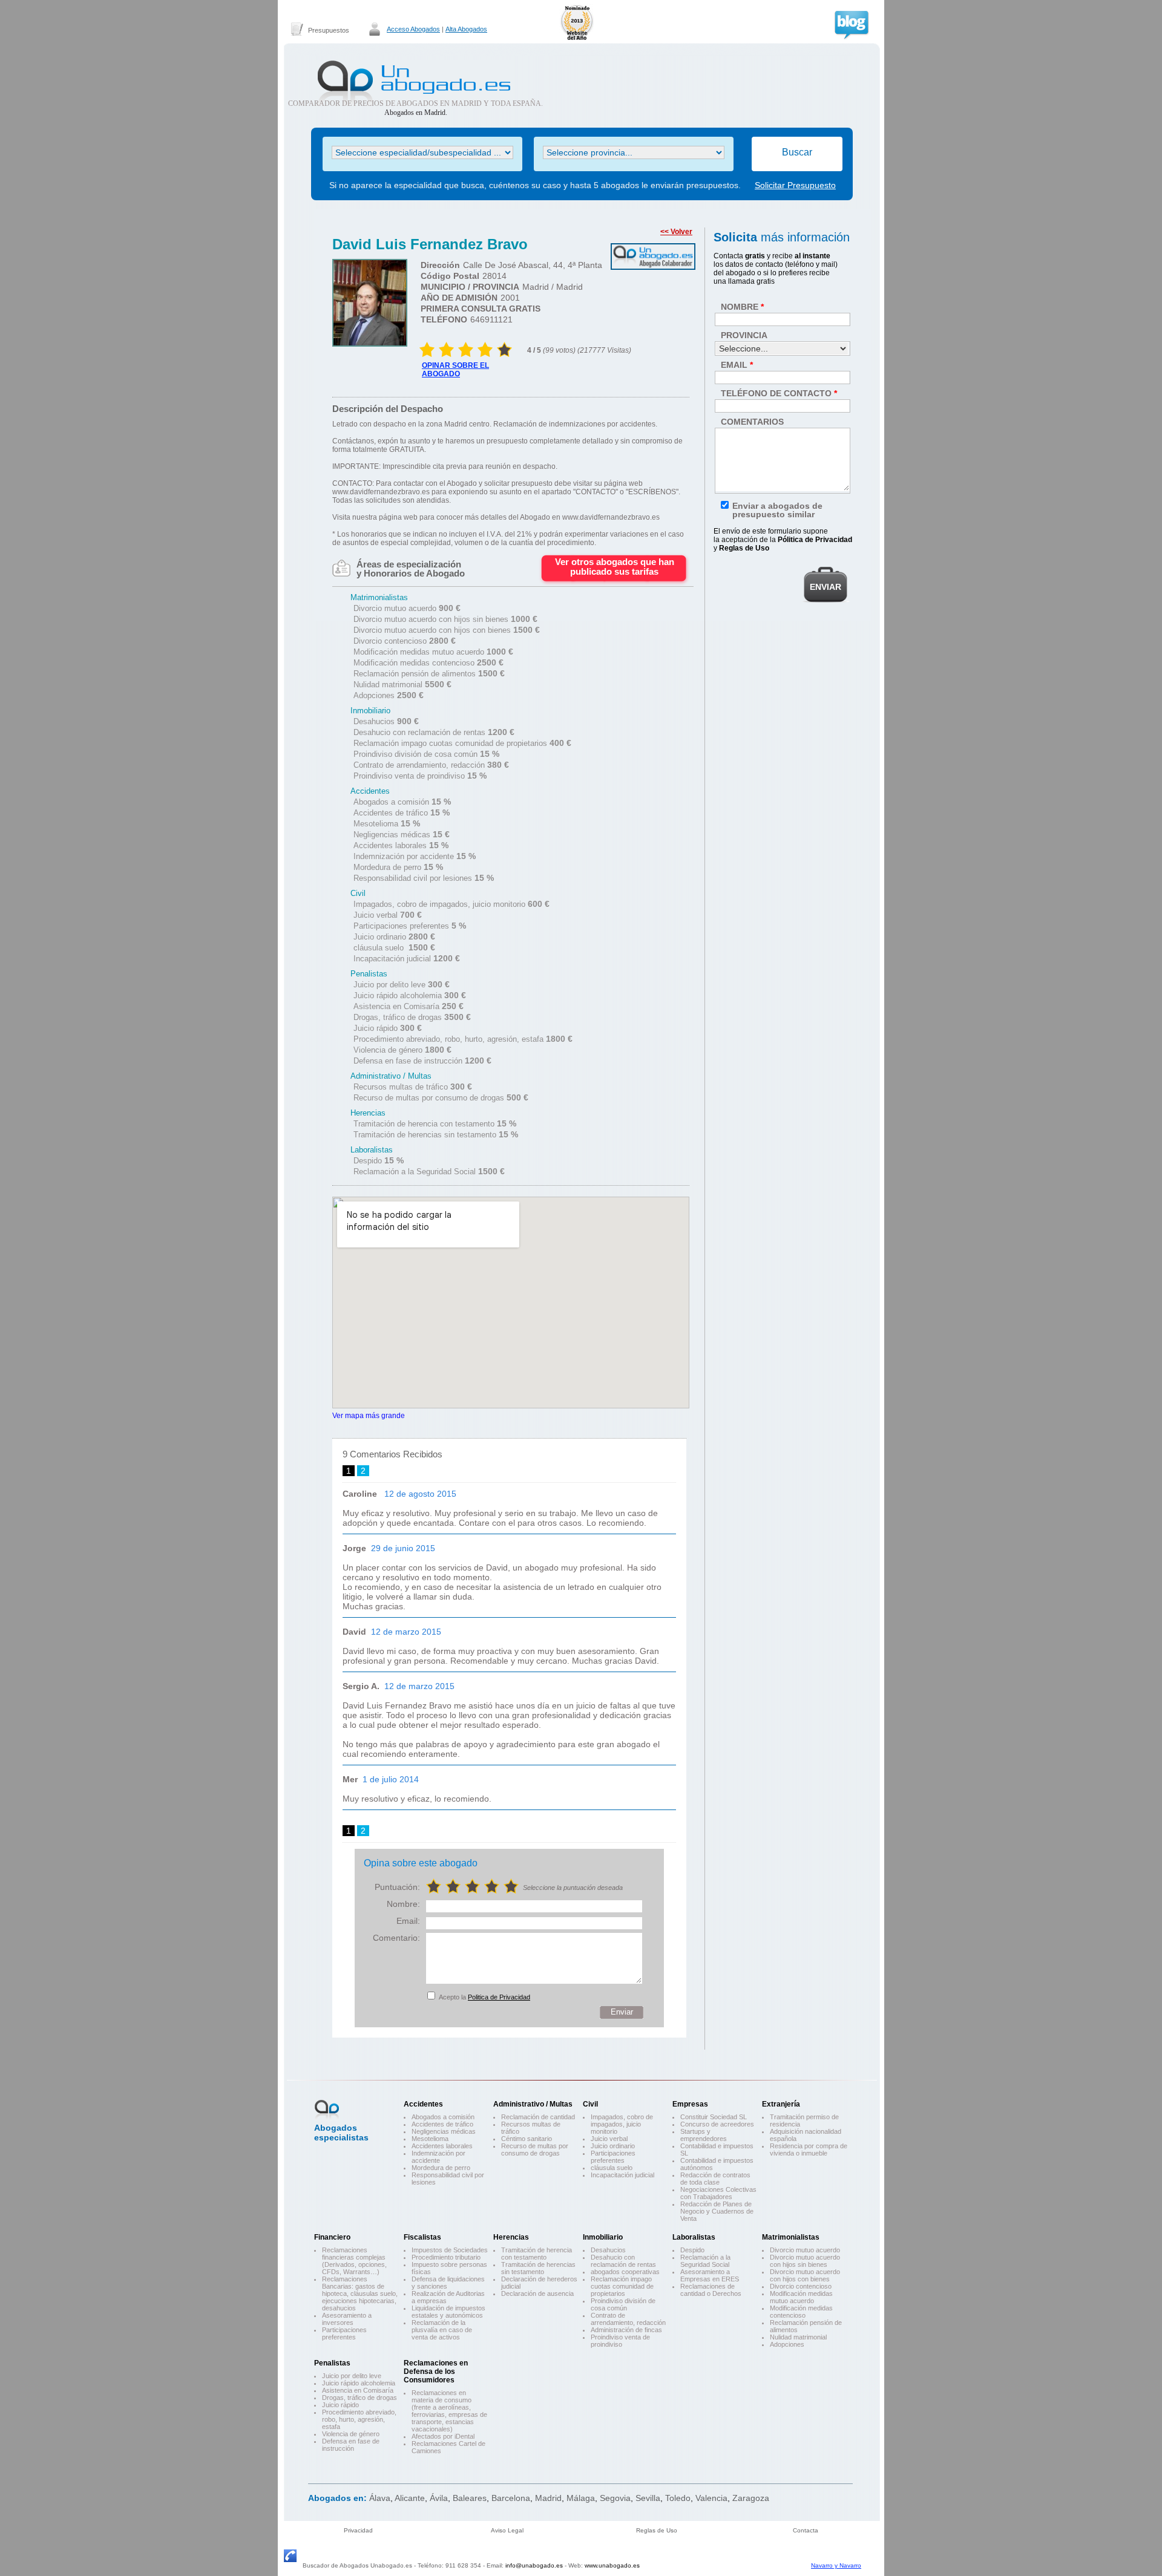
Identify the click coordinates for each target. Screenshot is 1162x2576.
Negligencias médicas (444, 2131)
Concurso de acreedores (717, 2124)
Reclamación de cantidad (538, 2117)
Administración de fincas (626, 2330)
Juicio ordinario (613, 2146)
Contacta (806, 2530)
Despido (692, 2250)
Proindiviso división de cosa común (623, 2304)
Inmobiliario (603, 2237)
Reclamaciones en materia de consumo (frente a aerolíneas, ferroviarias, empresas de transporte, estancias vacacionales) (449, 2411)
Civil (590, 2104)
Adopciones (787, 2344)
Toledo (678, 2498)
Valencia (711, 2498)
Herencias (511, 2237)
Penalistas (332, 2363)
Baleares (470, 2498)
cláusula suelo (612, 2168)
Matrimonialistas (791, 2237)
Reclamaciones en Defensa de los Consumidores (436, 2372)
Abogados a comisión (443, 2117)
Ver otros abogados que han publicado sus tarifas (615, 567)
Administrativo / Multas (533, 2104)
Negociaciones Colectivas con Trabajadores (718, 2193)
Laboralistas (694, 2237)
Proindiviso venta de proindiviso (620, 2341)
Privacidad (358, 2530)
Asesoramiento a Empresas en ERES (710, 2275)
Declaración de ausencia (537, 2293)
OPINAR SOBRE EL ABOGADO (455, 370)
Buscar (797, 152)
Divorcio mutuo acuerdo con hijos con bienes (805, 2275)
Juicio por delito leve (352, 2376)
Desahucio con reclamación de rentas (623, 2261)
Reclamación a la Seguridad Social (705, 2261)
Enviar (622, 2012)
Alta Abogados (466, 29)
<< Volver (676, 232)
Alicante (410, 2498)
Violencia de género (351, 2434)
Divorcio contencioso (801, 2286)
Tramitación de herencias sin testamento (538, 2268)
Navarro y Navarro (836, 2565)
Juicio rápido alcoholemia (359, 2383)
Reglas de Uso (657, 2530)
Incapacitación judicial (622, 2175)
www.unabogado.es (612, 2565)
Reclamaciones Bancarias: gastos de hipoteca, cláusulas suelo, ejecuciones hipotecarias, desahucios (360, 2293)
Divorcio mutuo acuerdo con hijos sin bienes (805, 2261)
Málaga (581, 2498)
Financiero (332, 2237)
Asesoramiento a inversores (347, 2319)
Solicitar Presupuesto (795, 185)
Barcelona (511, 2498)
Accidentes (423, 2104)
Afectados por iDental (443, 2436)
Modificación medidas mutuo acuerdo (801, 2297)
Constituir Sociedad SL (714, 2117)
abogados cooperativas (625, 2272)
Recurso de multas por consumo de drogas (535, 2149)
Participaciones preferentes (613, 2157)
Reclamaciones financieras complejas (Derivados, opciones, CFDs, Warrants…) (354, 2261)
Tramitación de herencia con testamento (537, 2254)
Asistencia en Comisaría (358, 2390)
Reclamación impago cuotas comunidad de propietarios (622, 2286)
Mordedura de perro (441, 2168)
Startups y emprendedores (704, 2135)
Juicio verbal (609, 2139)
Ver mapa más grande (369, 1415)
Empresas (690, 2104)
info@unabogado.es (534, 2565)
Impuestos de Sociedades (450, 2250)
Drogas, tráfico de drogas (359, 2398)
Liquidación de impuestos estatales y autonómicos (448, 2312)
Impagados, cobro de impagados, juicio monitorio (622, 2124)
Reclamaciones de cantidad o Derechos (711, 2290)
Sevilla (648, 2498)
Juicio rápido (340, 2405)
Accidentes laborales (442, 2146)
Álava (380, 2498)
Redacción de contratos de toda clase (715, 2179)
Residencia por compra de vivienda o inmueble (809, 2149)
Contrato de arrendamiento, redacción (628, 2319)
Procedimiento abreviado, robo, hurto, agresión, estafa (359, 2419)
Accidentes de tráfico (442, 2124)
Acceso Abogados (413, 29)
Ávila (439, 2498)
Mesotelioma (430, 2139)
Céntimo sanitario (527, 2139)
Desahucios (608, 2250)
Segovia (615, 2498)
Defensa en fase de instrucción (351, 2445)
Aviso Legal (507, 2530)
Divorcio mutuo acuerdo (805, 2250)
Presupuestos (329, 30)
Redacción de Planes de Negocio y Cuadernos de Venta (717, 2211)
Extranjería (781, 2104)
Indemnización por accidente (438, 2157)
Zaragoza (751, 2498)
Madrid (548, 2498)
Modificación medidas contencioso (801, 2312)
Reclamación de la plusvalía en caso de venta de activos (442, 2330)
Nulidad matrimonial (798, 2337)
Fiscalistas (422, 2237)
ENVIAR (826, 587)
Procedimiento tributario (446, 2257)
